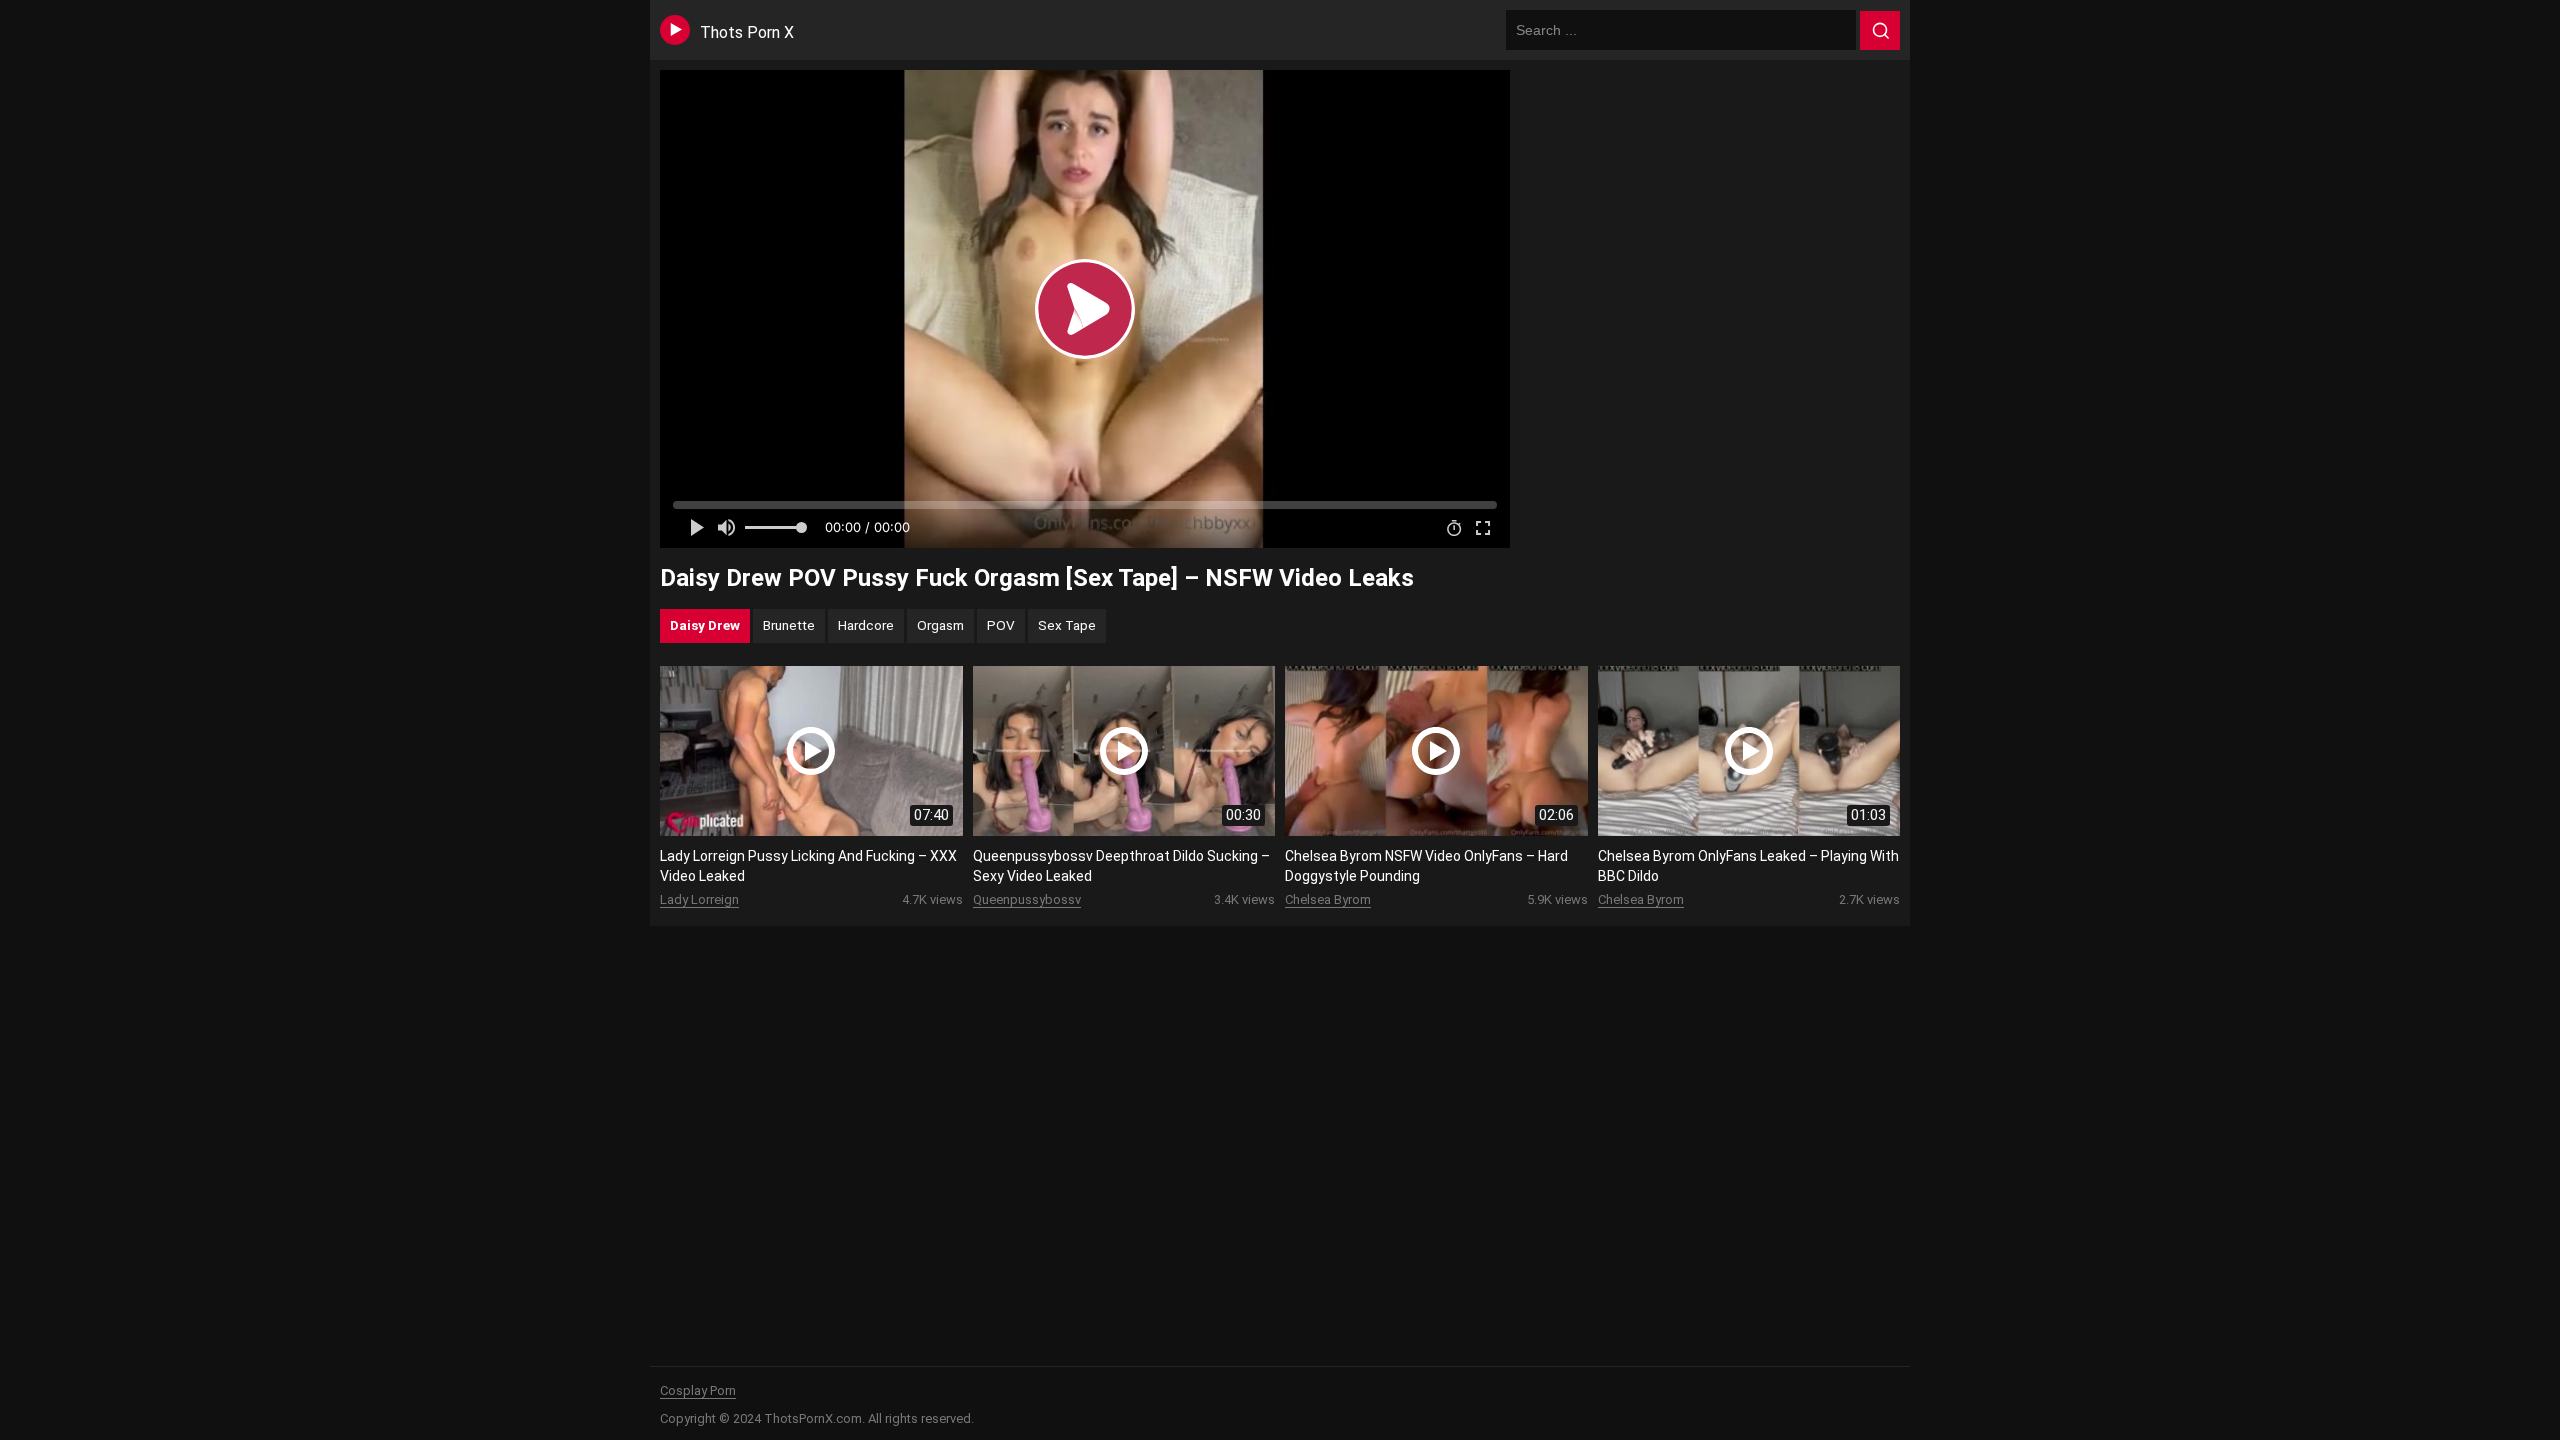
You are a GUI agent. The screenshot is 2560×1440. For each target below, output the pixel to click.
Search (1880, 31)
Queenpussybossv (1027, 899)
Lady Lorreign (699, 899)
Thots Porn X (747, 32)
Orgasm (940, 625)
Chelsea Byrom (1328, 899)
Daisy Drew (705, 625)
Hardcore (866, 625)
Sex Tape (1067, 625)
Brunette (789, 625)
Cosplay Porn (698, 1390)
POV (1001, 625)
